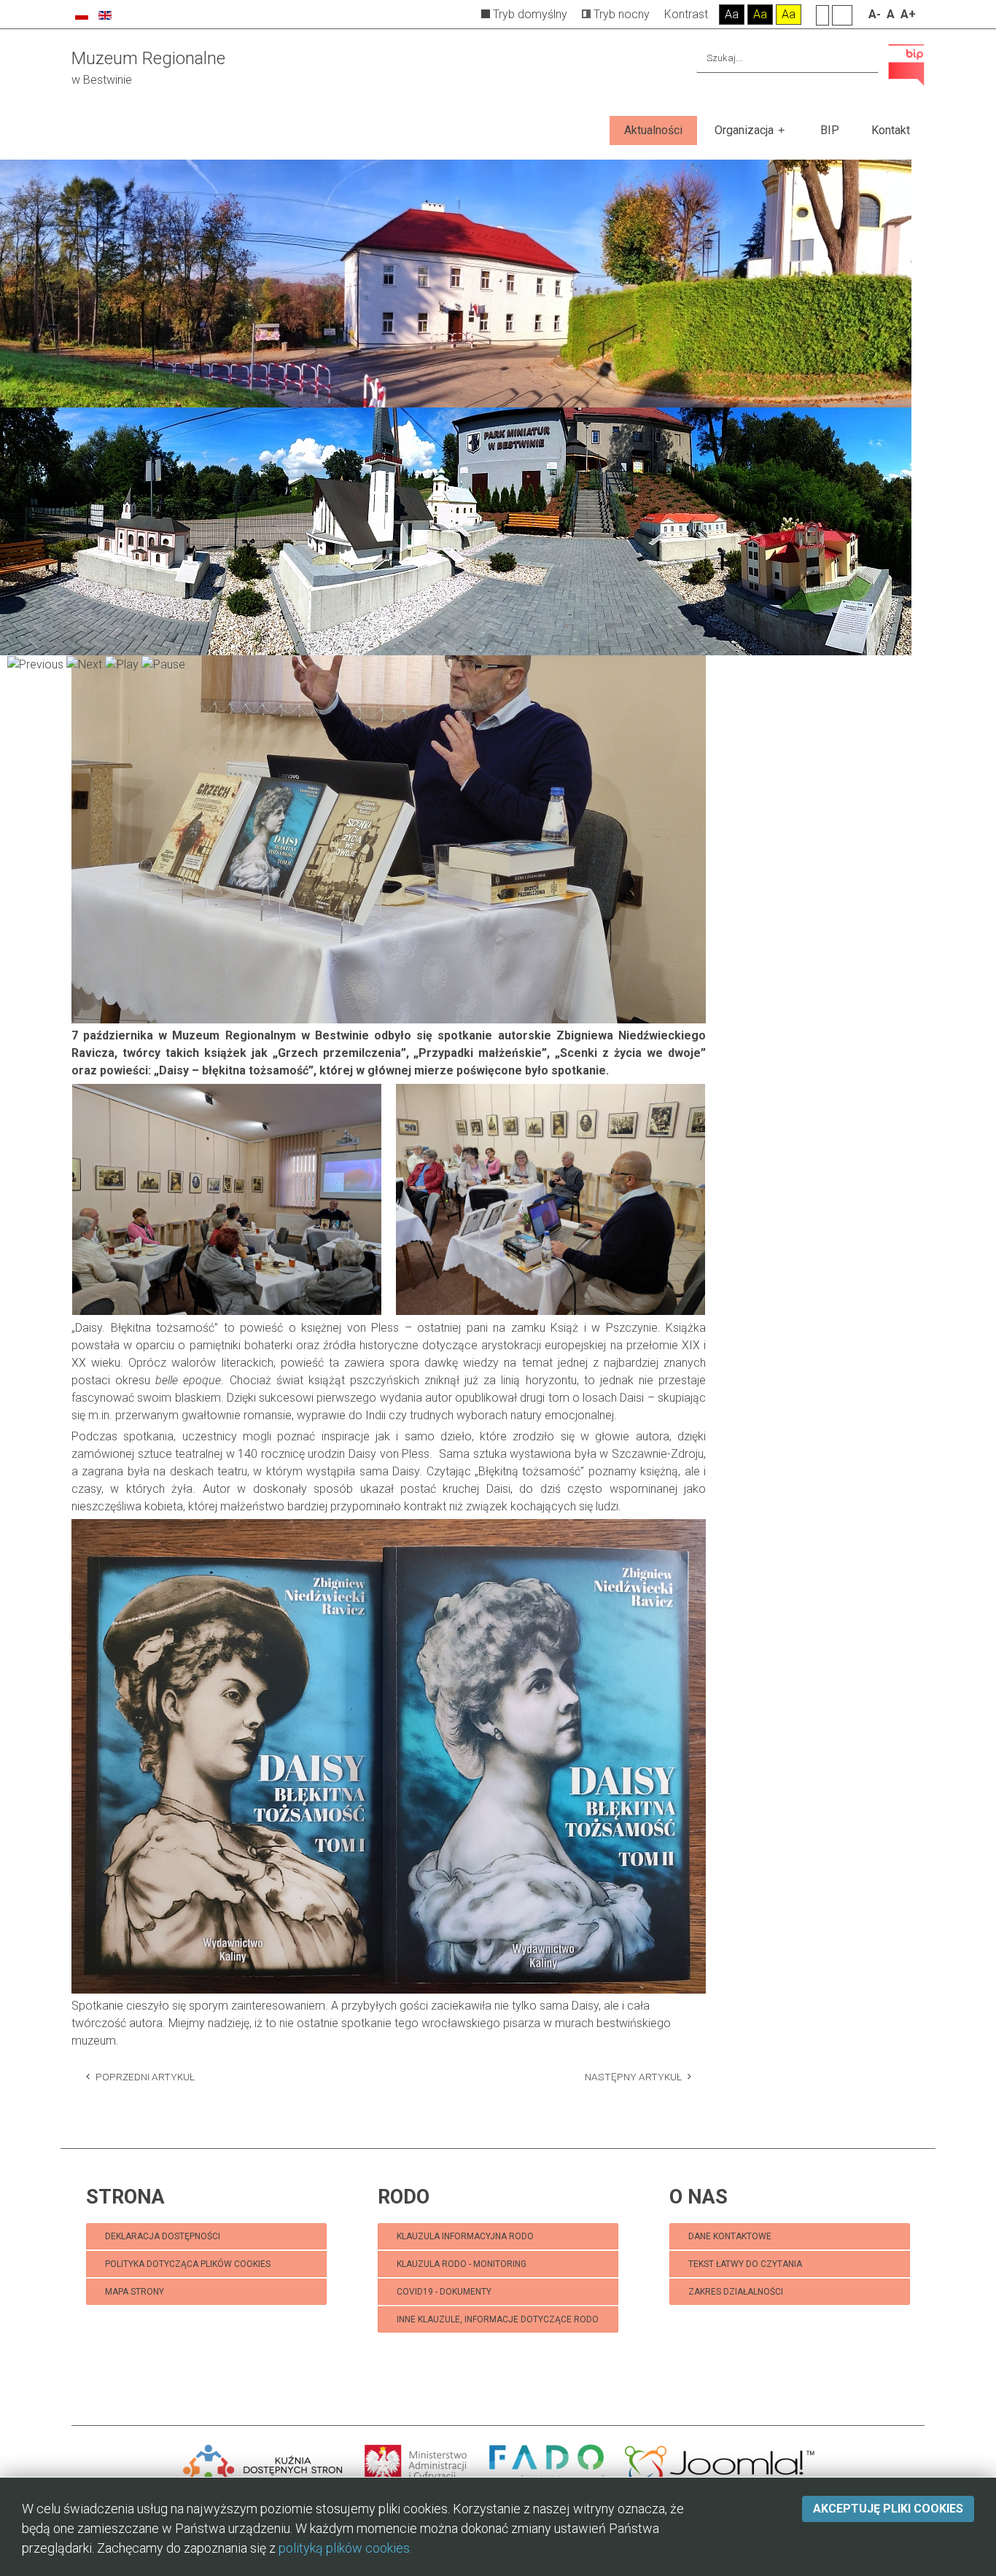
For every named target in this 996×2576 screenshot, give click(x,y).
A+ (908, 14)
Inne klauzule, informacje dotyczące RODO (498, 2319)
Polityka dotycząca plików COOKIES (188, 2264)
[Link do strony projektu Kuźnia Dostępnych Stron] (263, 2465)
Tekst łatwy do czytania (746, 2264)
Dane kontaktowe (730, 2236)
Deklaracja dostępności (163, 2236)
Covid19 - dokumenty (444, 2292)
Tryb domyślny (529, 14)
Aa (732, 14)
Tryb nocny (620, 14)
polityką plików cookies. (345, 2548)
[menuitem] (653, 130)
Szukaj (865, 58)
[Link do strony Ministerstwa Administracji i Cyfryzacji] (417, 2465)
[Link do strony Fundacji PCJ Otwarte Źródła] (720, 2465)
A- (875, 14)
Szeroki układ (842, 15)
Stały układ (822, 15)
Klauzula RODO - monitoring (462, 2264)
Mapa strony (135, 2292)
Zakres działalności (736, 2292)
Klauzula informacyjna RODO (465, 2236)
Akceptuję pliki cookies (888, 2509)
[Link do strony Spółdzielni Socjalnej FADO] (546, 2465)
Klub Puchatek (122, 2337)
